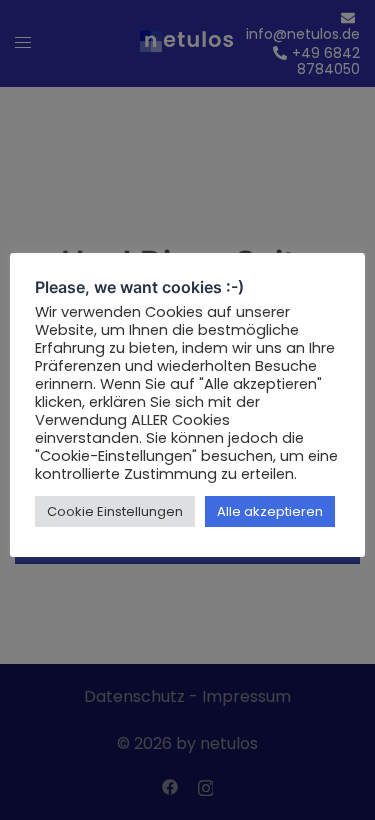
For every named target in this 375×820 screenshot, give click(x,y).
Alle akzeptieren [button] (270, 511)
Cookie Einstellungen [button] (115, 511)
